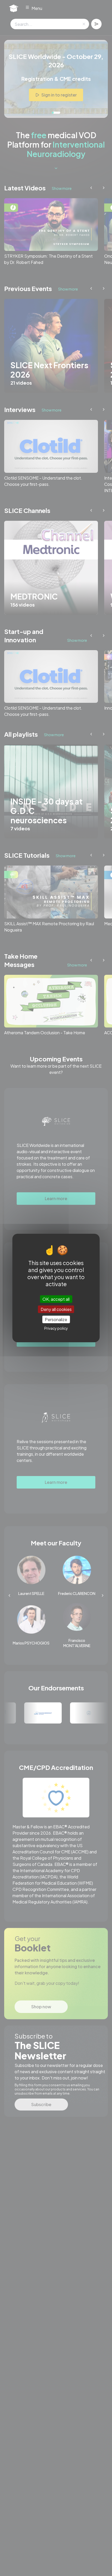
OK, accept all (56, 1299)
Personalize (56, 1319)
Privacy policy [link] (56, 1328)
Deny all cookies (56, 1309)
